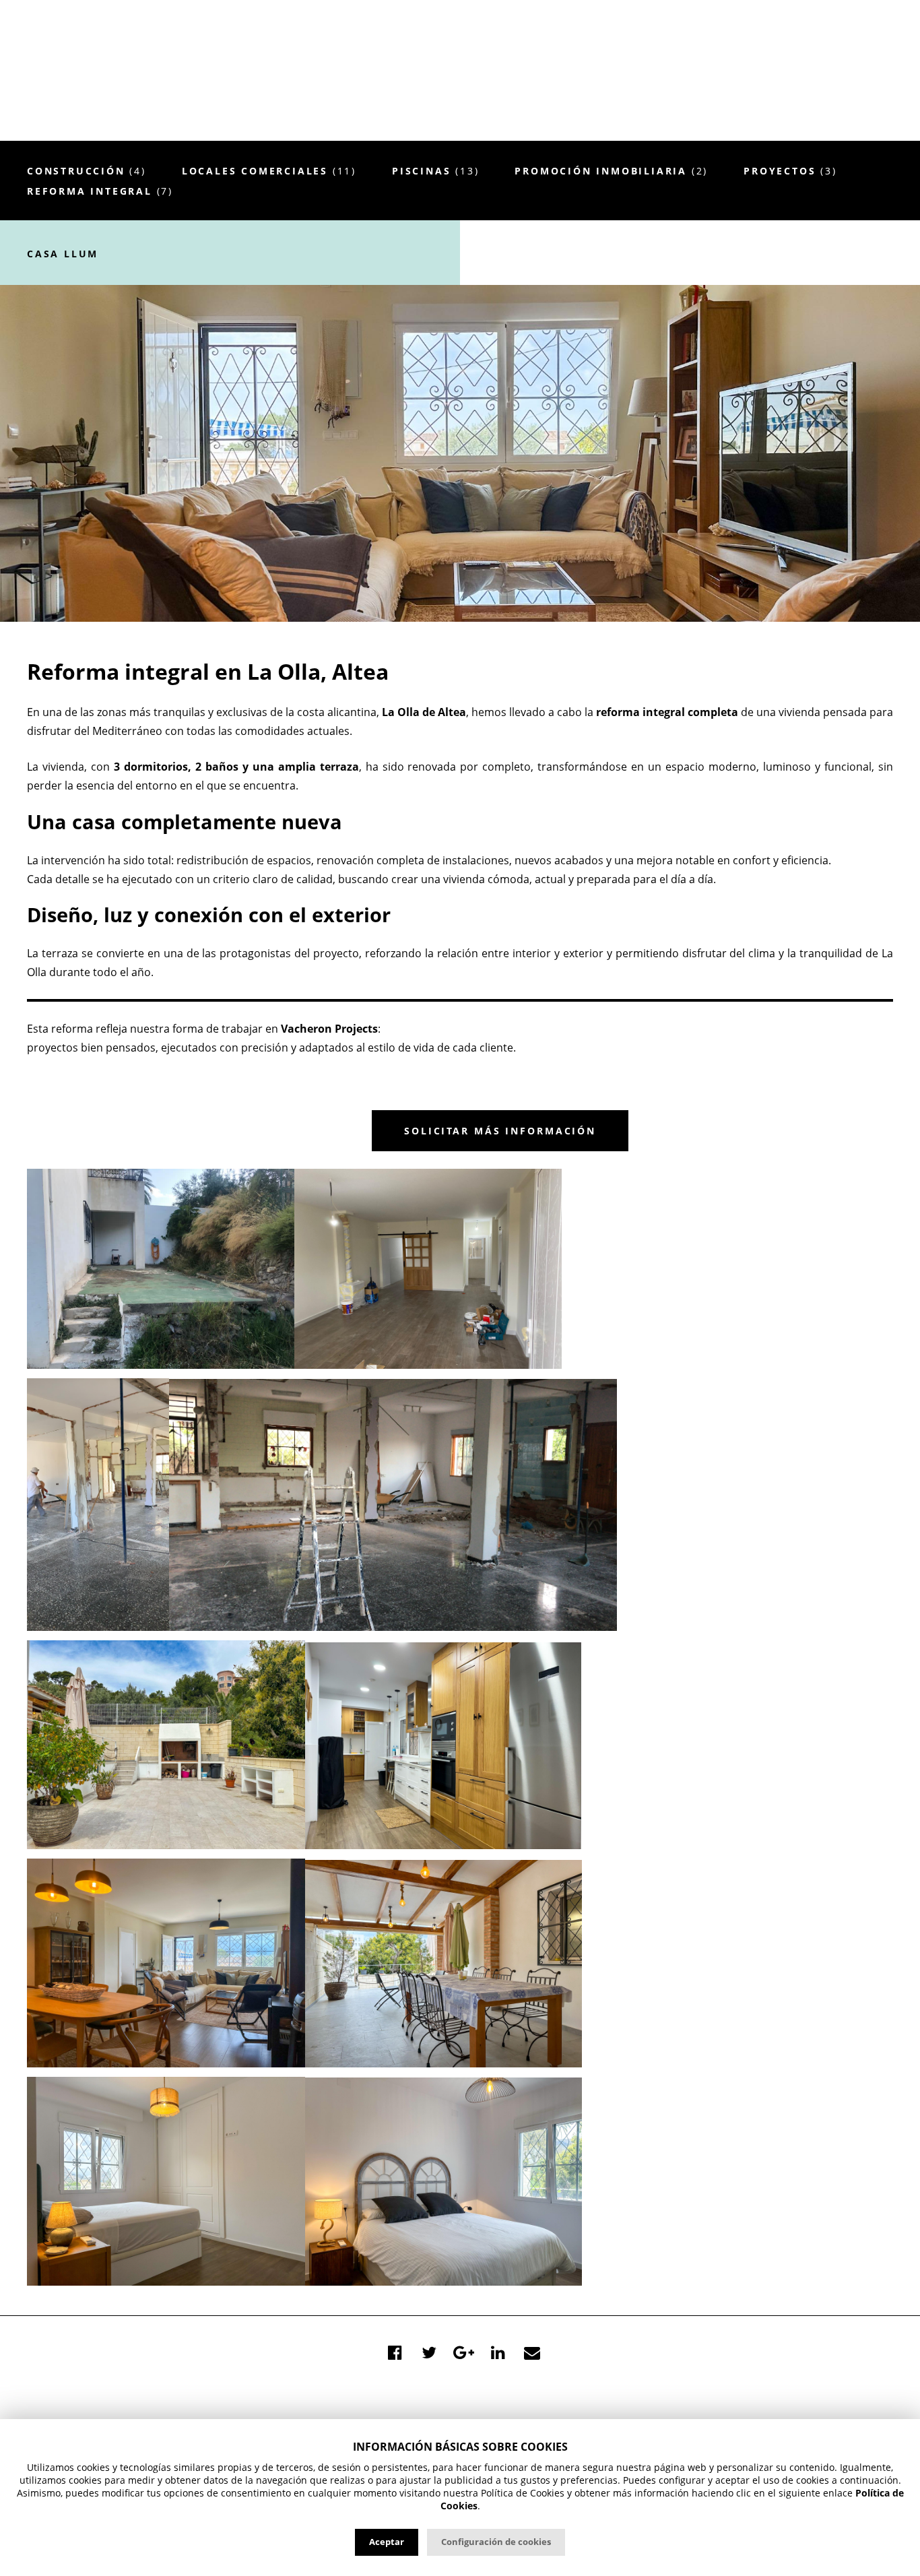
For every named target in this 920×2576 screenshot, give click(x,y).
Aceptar (387, 2542)
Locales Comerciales (269, 171)
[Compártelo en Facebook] (395, 2352)
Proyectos (790, 171)
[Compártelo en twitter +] (429, 2352)
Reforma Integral (100, 191)
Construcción (87, 171)
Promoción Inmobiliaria (611, 171)
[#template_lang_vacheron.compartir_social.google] (463, 2352)
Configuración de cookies (496, 2542)
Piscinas (435, 171)
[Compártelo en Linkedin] (498, 2352)
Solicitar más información (500, 1131)
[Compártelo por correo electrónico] (532, 2352)
